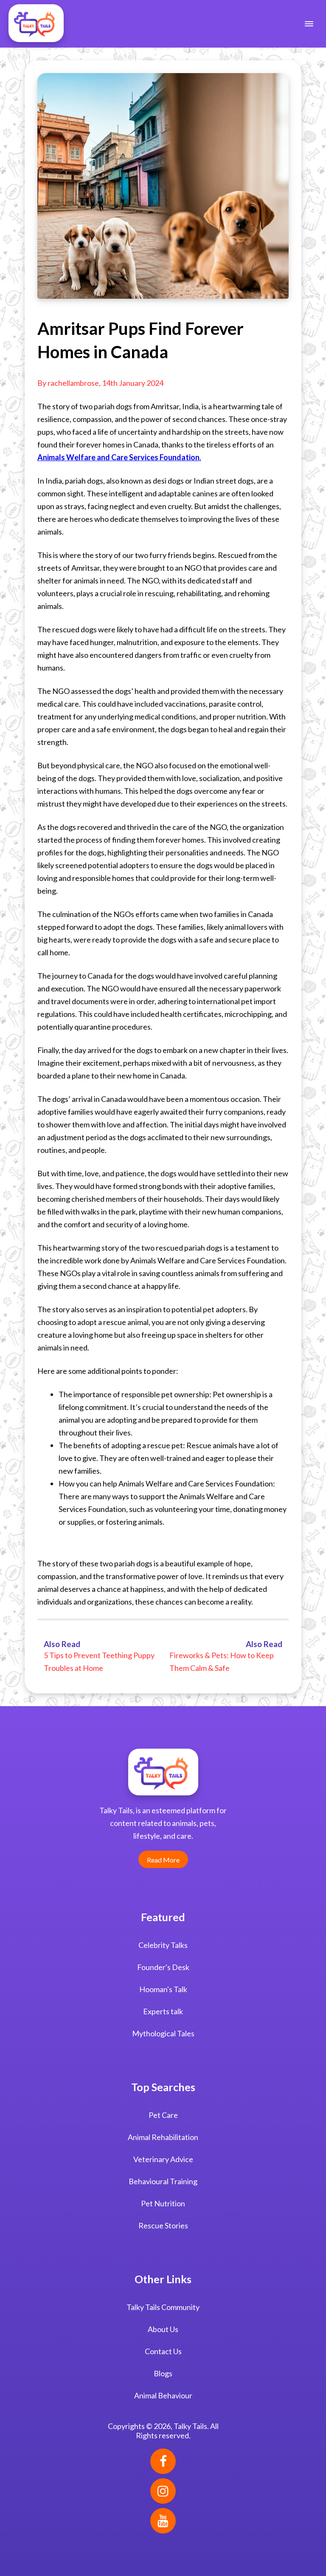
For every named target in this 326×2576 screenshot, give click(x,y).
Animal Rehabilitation (163, 2137)
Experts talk (163, 2011)
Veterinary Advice (163, 2159)
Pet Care (163, 2115)
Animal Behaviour (163, 2395)
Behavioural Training (163, 2181)
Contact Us (163, 2351)
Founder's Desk (163, 1967)
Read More (163, 1860)
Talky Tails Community (163, 2307)
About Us (163, 2329)
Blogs (163, 2373)
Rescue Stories (163, 2225)
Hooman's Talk (163, 1989)
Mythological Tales (163, 2033)
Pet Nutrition (163, 2203)
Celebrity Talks (163, 1945)
